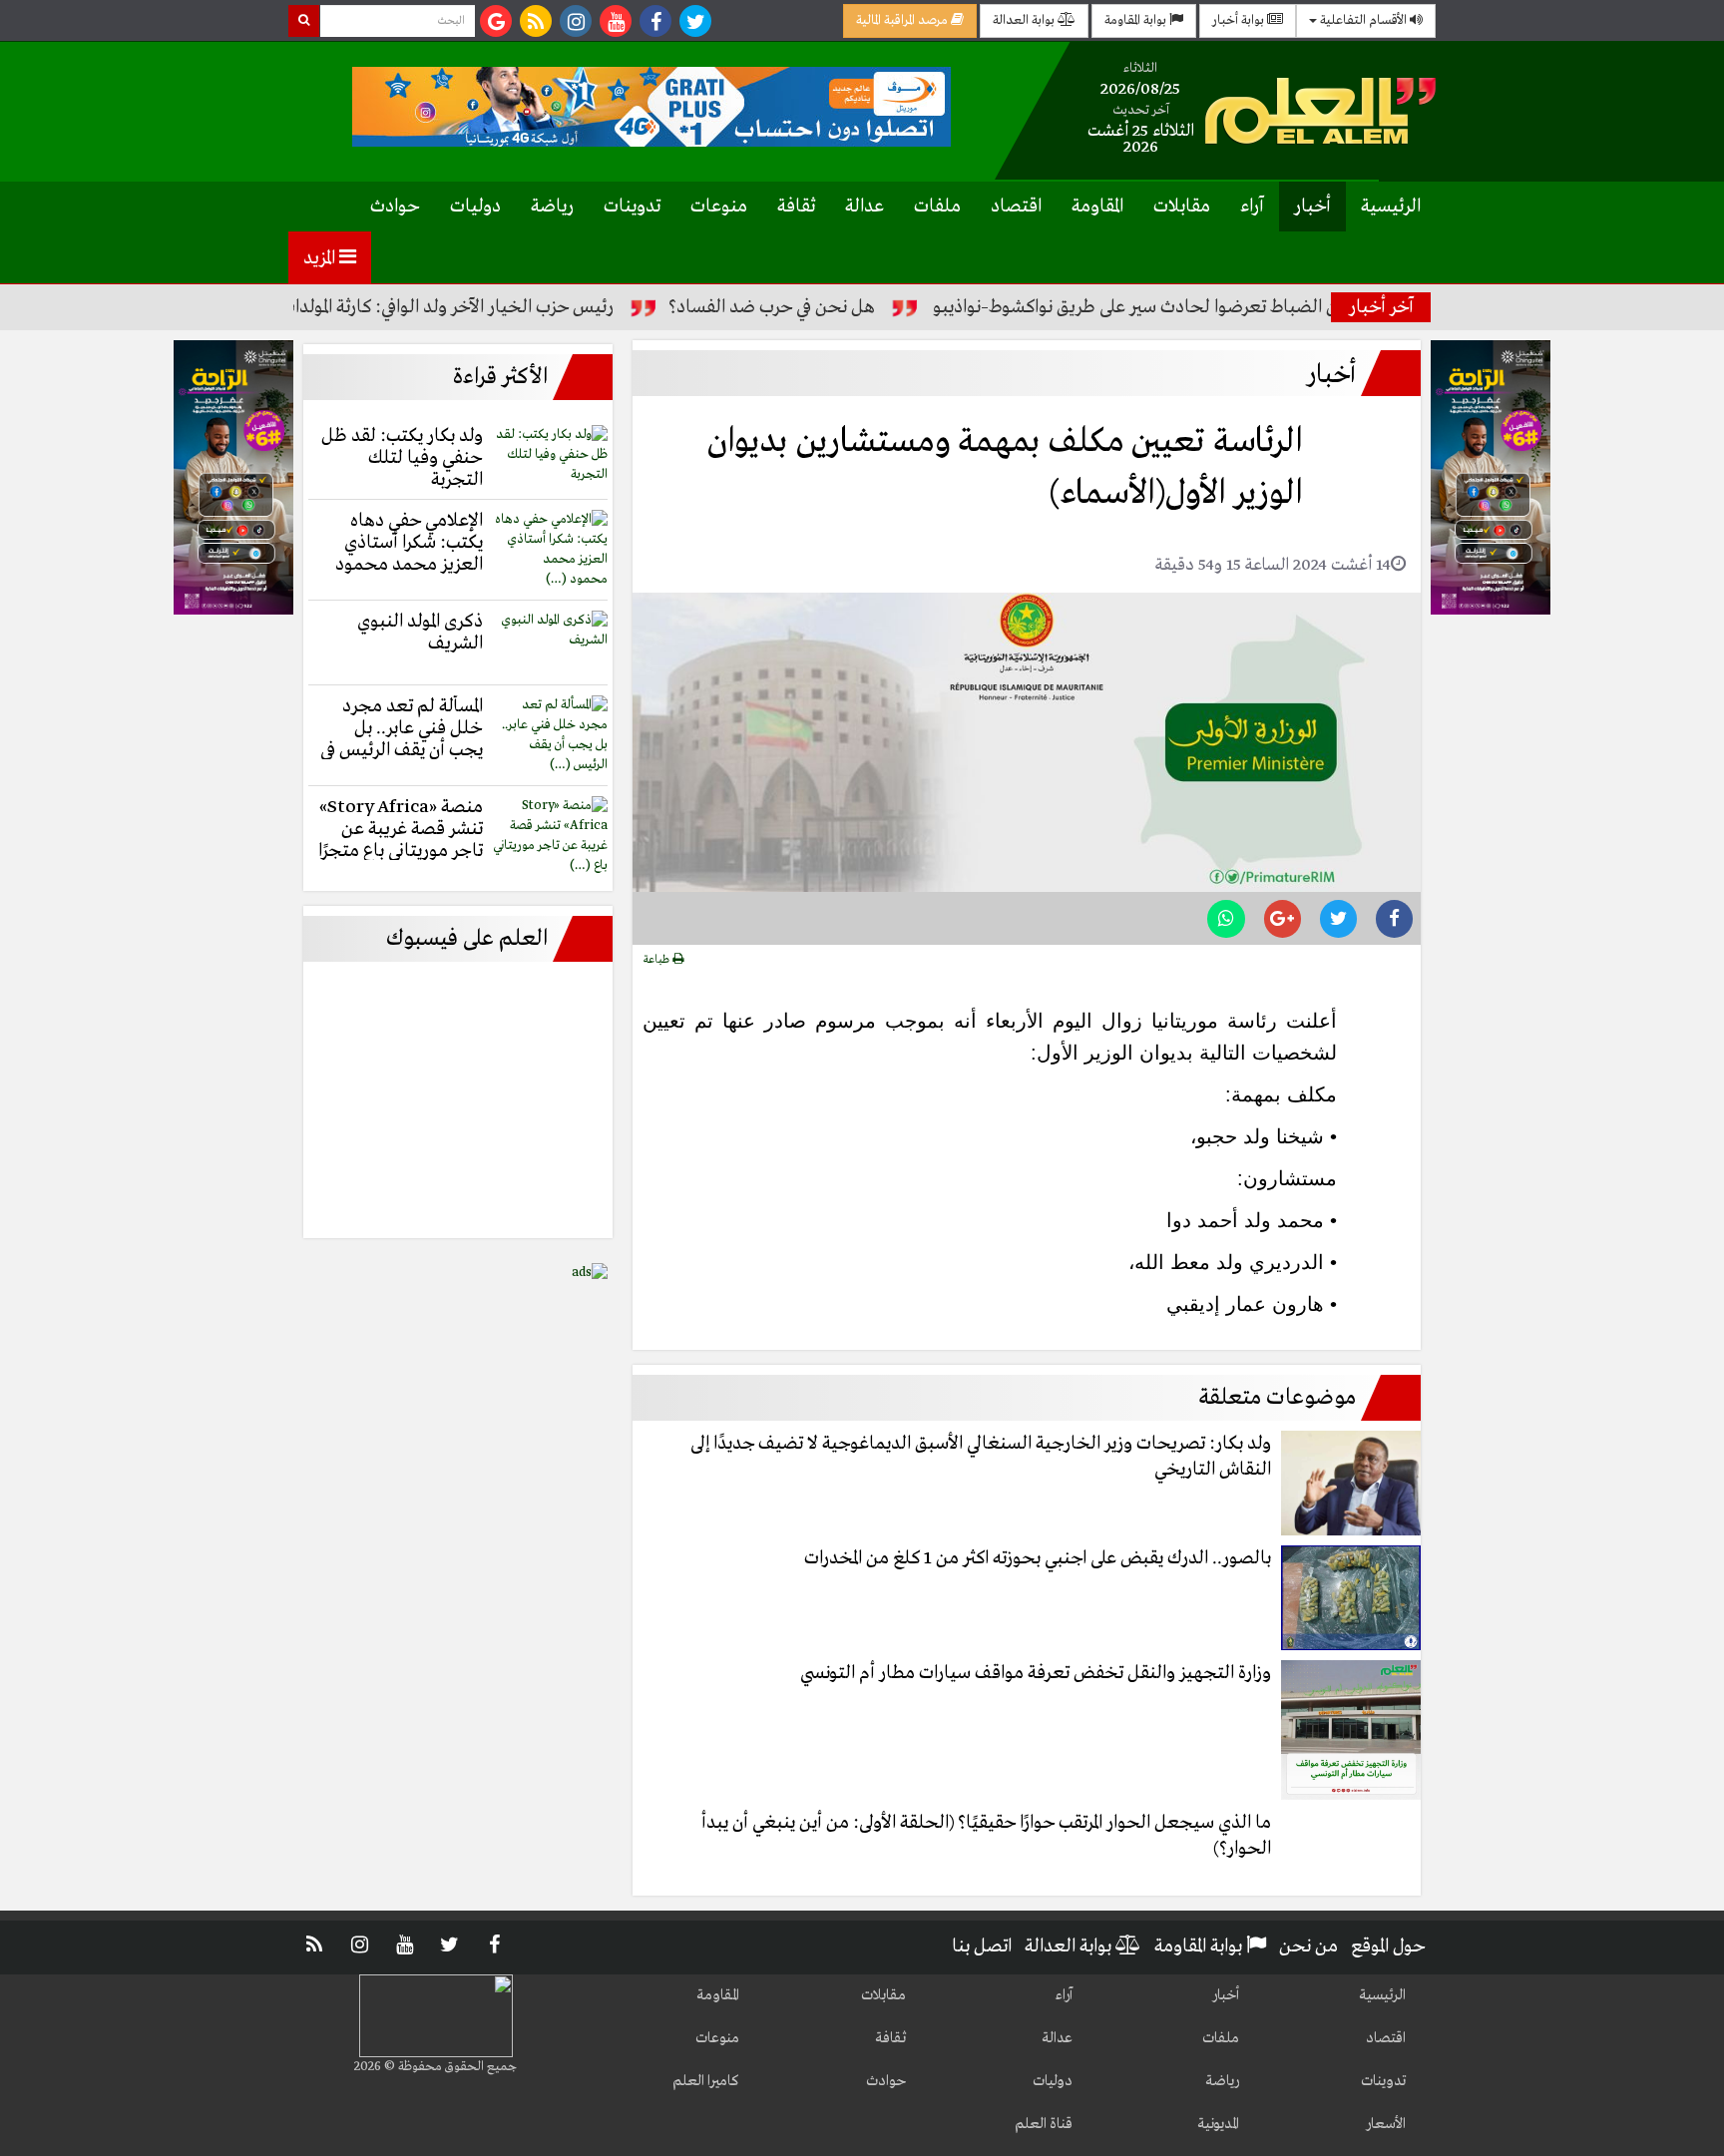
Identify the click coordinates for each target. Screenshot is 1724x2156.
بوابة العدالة (1025, 20)
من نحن (1308, 1946)
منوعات (719, 207)
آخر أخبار (1381, 307)
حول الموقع (1388, 1946)
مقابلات (1182, 207)
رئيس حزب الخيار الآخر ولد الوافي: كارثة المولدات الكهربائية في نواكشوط (424, 307)
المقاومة (1097, 207)
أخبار (1312, 207)
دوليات (475, 207)
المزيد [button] (321, 258)
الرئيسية (1391, 207)
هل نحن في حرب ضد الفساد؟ (829, 307)
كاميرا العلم (706, 2081)
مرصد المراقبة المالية (903, 20)
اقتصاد (1016, 207)
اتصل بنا (982, 1946)
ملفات (937, 207)
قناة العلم (1044, 2124)
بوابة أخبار (1240, 20)
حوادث (395, 207)
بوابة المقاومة (1137, 20)
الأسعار (1386, 2124)
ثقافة (796, 207)
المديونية (1218, 2124)
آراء (1252, 207)
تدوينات (632, 207)
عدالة (864, 207)
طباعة (658, 960)
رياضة (552, 207)
